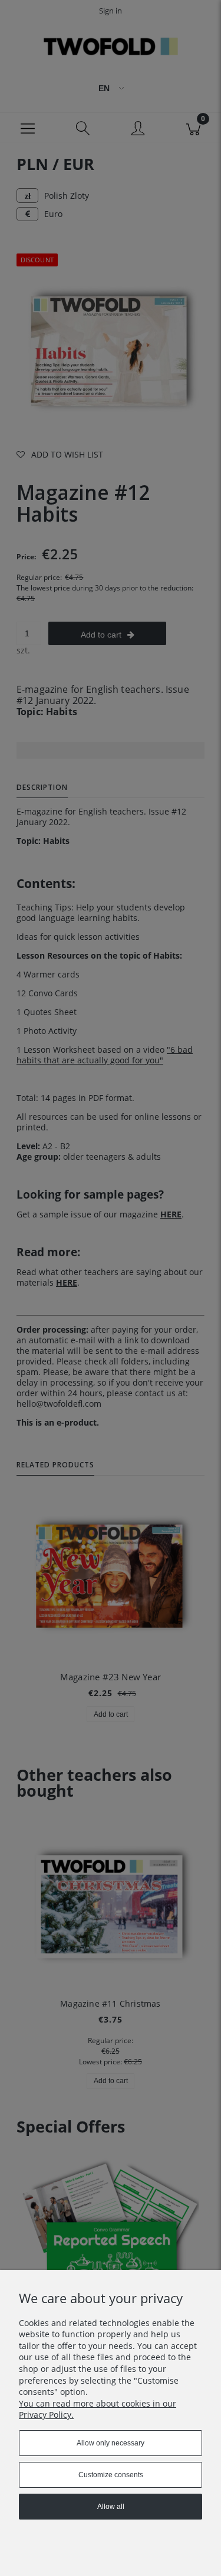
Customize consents (111, 2475)
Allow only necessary (111, 2443)
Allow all (111, 2507)
